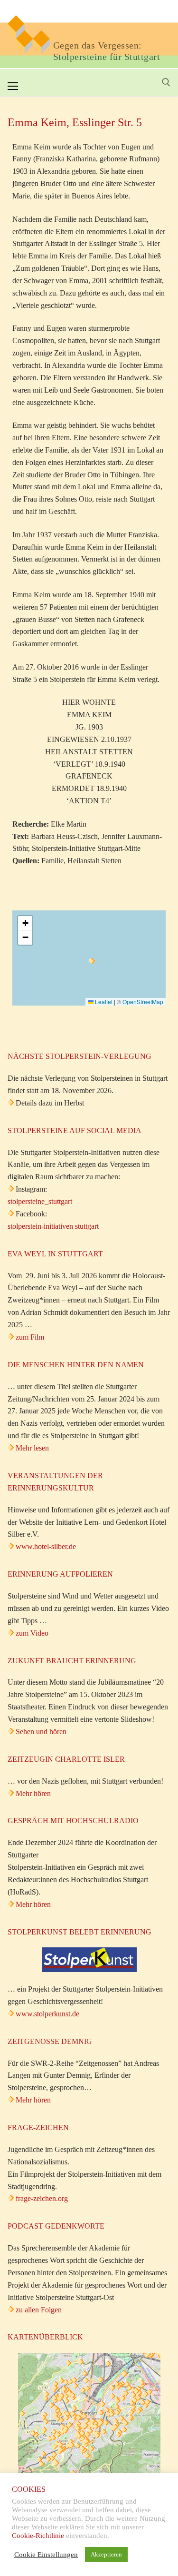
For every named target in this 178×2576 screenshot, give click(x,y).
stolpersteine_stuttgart (40, 1201)
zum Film (30, 1337)
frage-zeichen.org (42, 2198)
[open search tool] (166, 82)
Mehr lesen (32, 1448)
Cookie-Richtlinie (38, 2536)
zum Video (32, 1633)
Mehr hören (33, 1793)
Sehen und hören (41, 1732)
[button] (92, 961)
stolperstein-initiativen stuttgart (53, 1226)
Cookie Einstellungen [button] (46, 2555)
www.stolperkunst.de (47, 2014)
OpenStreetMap (143, 1002)
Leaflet (103, 1002)
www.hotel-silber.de (46, 1546)
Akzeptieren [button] (106, 2554)
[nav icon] (13, 86)
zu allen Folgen (39, 2310)
